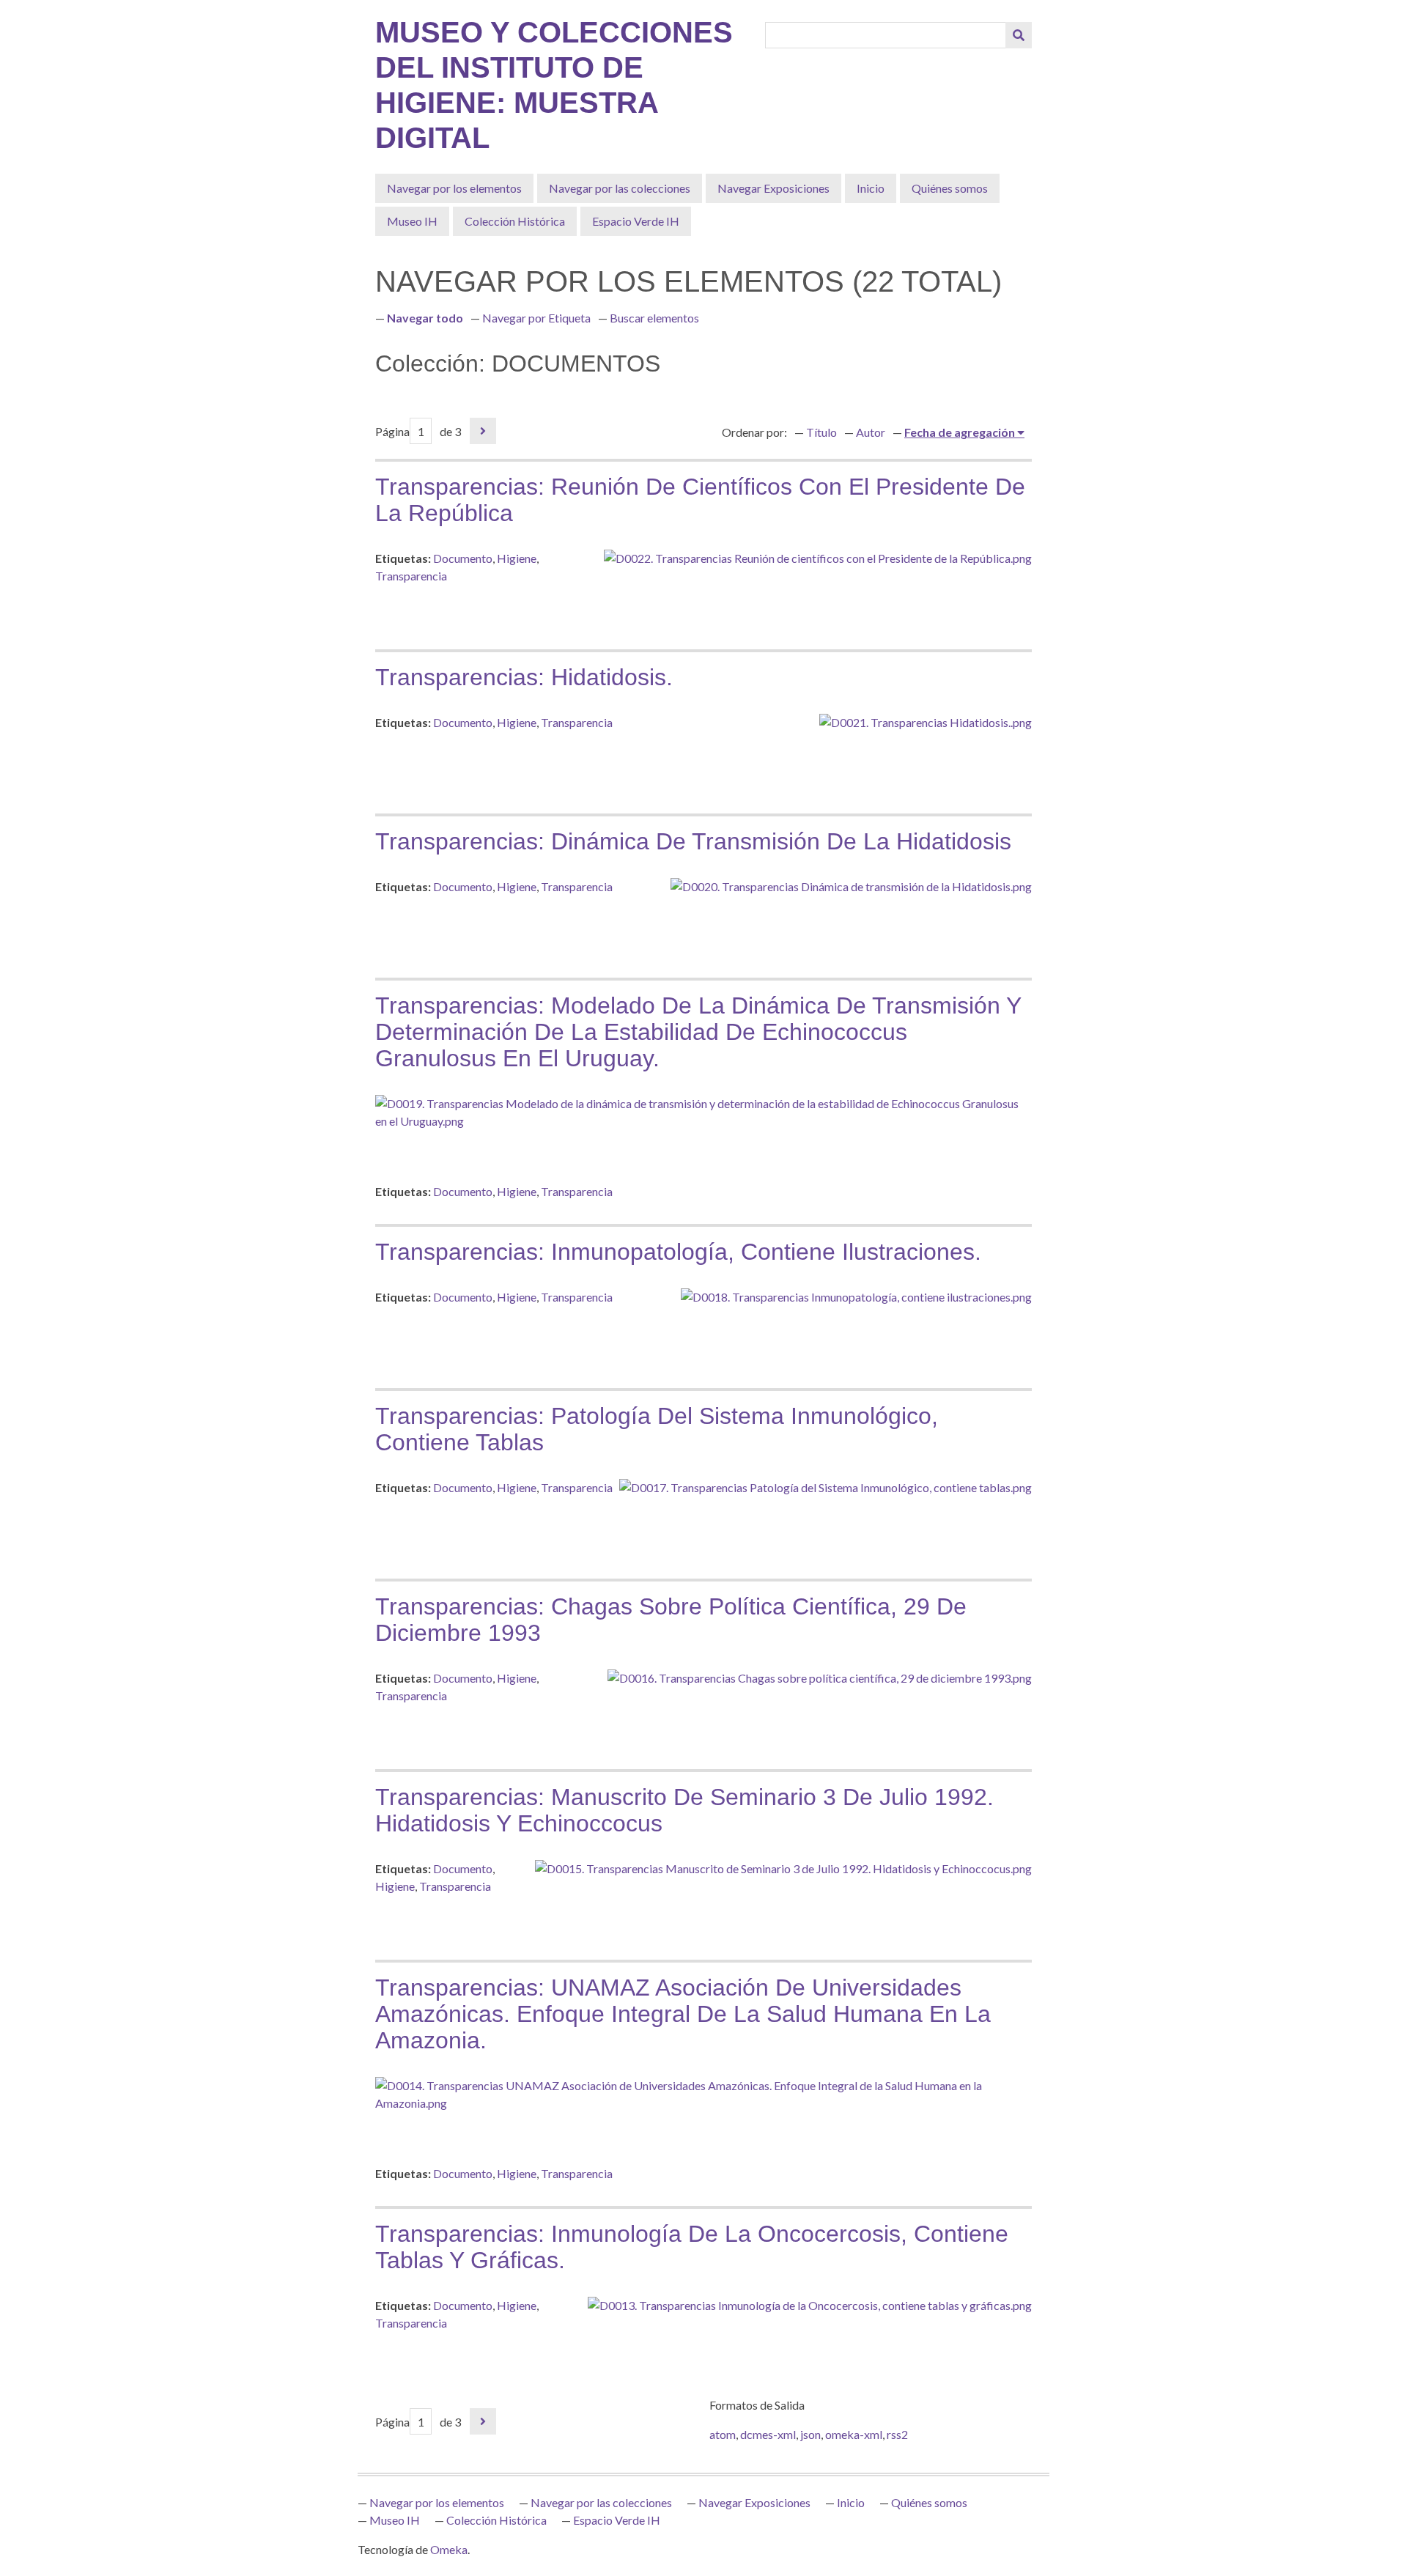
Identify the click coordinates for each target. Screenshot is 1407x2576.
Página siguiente (483, 431)
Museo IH (412, 221)
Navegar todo (425, 318)
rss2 (897, 2434)
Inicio (871, 188)
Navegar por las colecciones (620, 188)
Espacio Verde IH (636, 221)
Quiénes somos (950, 188)
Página (392, 431)
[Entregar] (1019, 35)
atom (723, 2434)
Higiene (517, 558)
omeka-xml (854, 2434)
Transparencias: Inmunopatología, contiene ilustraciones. (678, 1252)
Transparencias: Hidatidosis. (524, 677)
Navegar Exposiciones (773, 188)
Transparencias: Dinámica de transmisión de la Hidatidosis (693, 841)
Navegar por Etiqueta (536, 318)
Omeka (449, 2549)
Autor (871, 432)
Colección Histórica (515, 221)
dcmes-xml (768, 2434)
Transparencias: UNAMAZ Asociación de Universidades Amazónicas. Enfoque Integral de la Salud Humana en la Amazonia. (683, 2014)
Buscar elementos (654, 318)
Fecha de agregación (961, 432)
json (810, 2434)
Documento (463, 558)
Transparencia (411, 576)
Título (821, 432)
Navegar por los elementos (454, 188)
